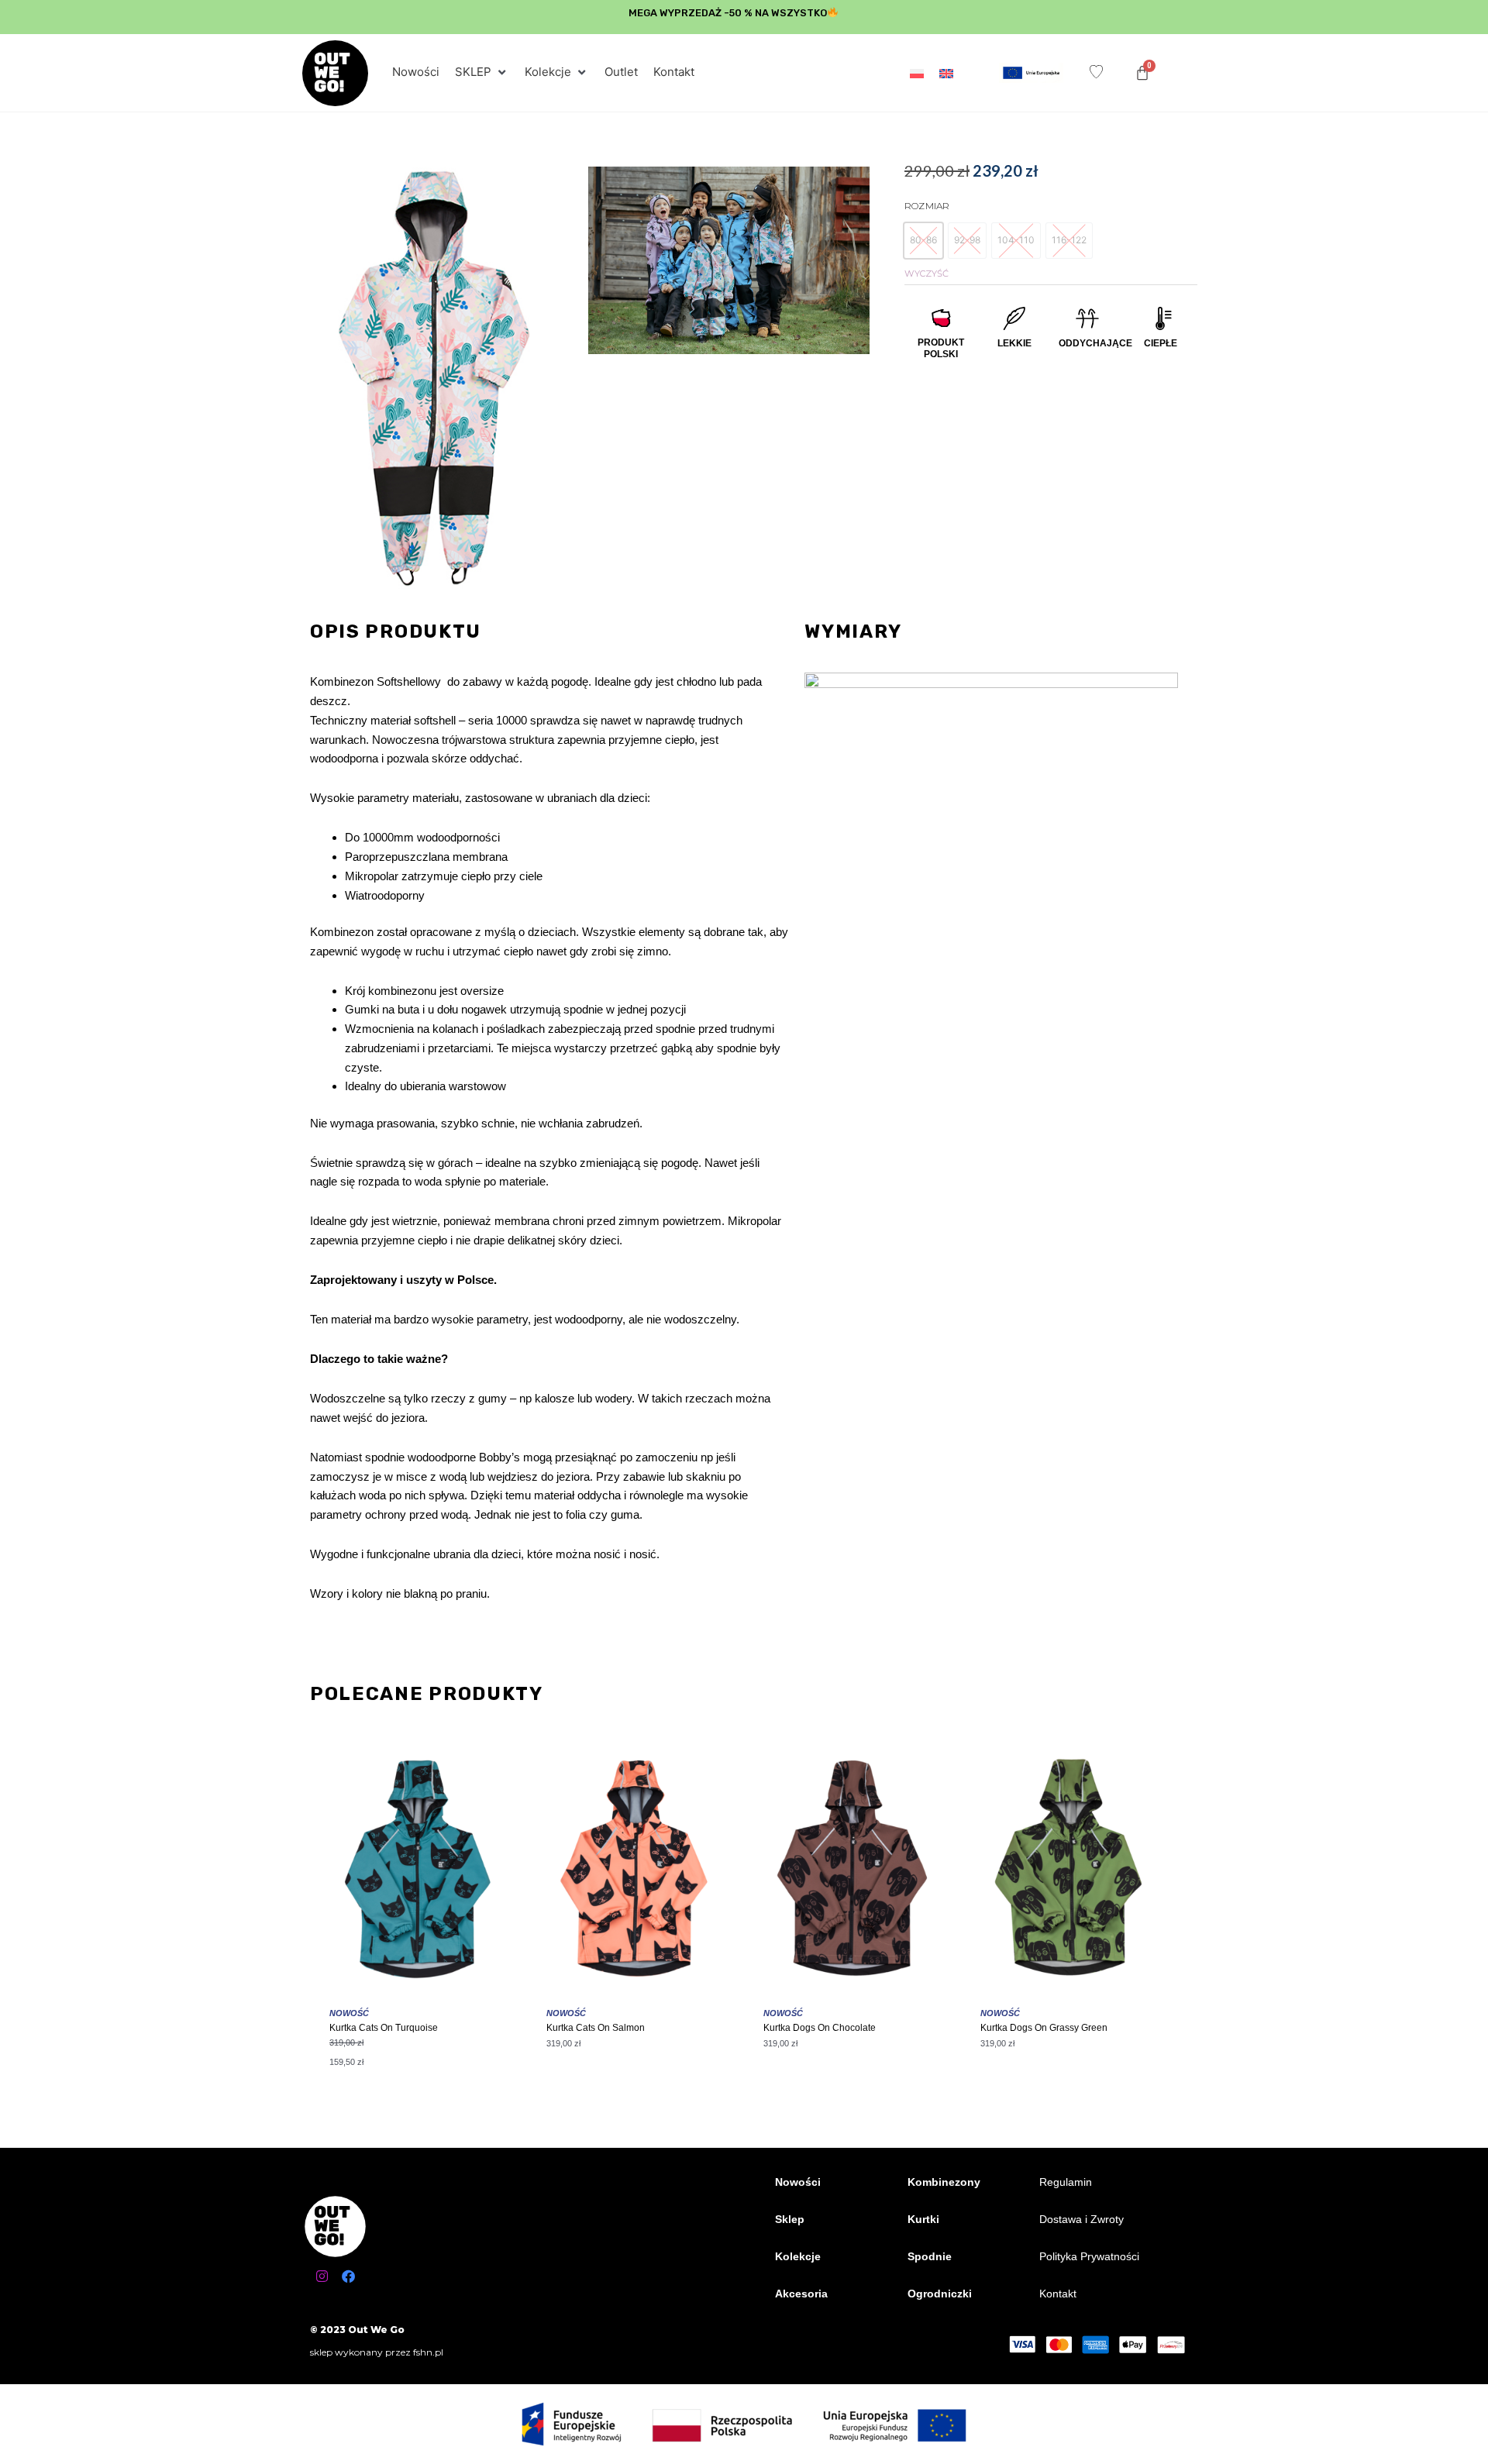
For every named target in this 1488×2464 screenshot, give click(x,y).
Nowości (798, 2182)
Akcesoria (801, 2294)
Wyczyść (927, 274)
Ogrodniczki (940, 2294)
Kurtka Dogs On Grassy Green (1044, 2028)
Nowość (349, 2013)
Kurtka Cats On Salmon (596, 2028)
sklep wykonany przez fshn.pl (377, 2352)
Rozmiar (927, 206)
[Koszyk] (1142, 73)
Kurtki (923, 2219)
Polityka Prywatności (1089, 2256)
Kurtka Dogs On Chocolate (820, 2028)
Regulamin (1066, 2182)
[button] (482, 72)
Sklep (790, 2219)
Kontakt (1058, 2294)
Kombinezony (944, 2182)
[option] (923, 241)
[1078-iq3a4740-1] (432, 378)
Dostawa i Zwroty (1082, 2219)
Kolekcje (798, 2256)
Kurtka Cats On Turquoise (384, 2028)
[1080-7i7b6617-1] (729, 260)
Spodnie (930, 2256)
